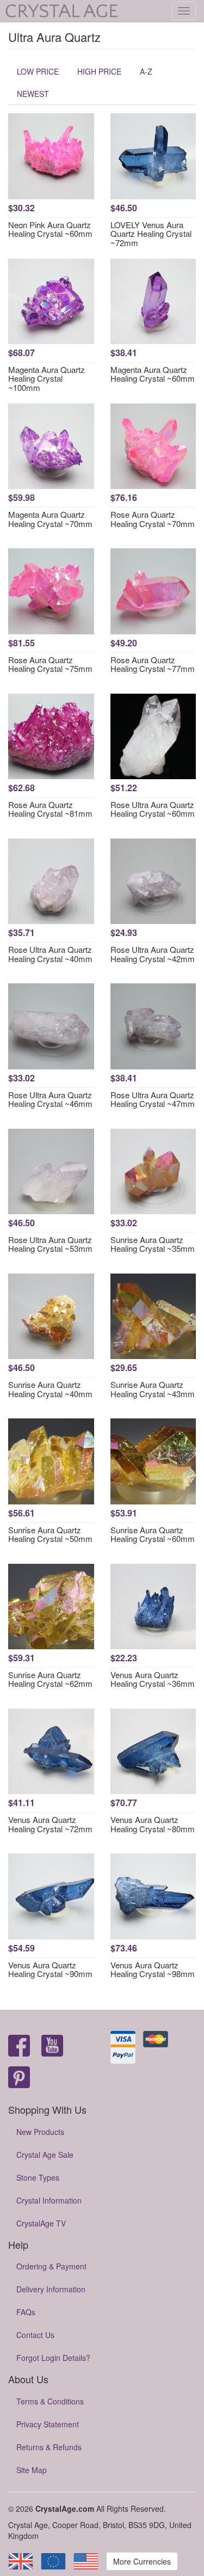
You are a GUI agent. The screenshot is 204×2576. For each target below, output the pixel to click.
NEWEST (33, 94)
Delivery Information (51, 2289)
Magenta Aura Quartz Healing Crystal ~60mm (153, 374)
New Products (40, 2132)
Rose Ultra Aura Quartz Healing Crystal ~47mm (153, 1099)
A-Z (146, 71)
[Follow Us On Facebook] (19, 2046)
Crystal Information (49, 2200)
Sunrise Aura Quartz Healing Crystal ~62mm (50, 1679)
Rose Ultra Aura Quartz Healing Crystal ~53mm (50, 1244)
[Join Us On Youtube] (52, 2046)
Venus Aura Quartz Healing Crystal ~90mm (50, 1969)
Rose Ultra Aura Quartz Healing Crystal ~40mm (50, 954)
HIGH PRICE (99, 71)
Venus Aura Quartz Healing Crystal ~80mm (153, 1824)
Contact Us (35, 2335)
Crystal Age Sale (45, 2155)
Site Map (32, 2470)
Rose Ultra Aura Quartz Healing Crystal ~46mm (50, 1099)
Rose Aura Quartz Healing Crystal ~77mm (153, 664)
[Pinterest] (19, 2078)
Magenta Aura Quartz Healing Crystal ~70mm (50, 519)
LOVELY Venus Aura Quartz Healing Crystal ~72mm (151, 234)
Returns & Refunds (49, 2447)
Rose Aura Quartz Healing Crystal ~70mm (153, 519)
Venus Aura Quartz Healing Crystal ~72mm (50, 1824)
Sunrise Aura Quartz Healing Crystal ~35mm (153, 1244)
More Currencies (142, 2561)
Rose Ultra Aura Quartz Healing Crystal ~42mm (153, 954)
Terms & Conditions (50, 2401)
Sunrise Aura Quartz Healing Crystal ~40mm (50, 1389)
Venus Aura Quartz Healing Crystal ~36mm (153, 1679)
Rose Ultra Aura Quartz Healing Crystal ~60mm (153, 809)
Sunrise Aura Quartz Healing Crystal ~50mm (50, 1534)
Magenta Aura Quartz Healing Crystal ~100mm (47, 378)
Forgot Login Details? (53, 2358)
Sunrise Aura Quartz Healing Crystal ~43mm (153, 1389)
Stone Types (38, 2177)
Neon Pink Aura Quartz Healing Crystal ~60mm (50, 229)
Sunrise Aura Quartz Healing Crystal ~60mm (153, 1534)
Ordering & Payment (51, 2266)
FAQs (26, 2312)
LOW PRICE (38, 71)
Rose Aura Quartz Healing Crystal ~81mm (50, 809)
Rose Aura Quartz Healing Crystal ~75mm (50, 664)
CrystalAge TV (41, 2223)
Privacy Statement (48, 2424)
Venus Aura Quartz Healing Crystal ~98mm (153, 1969)
